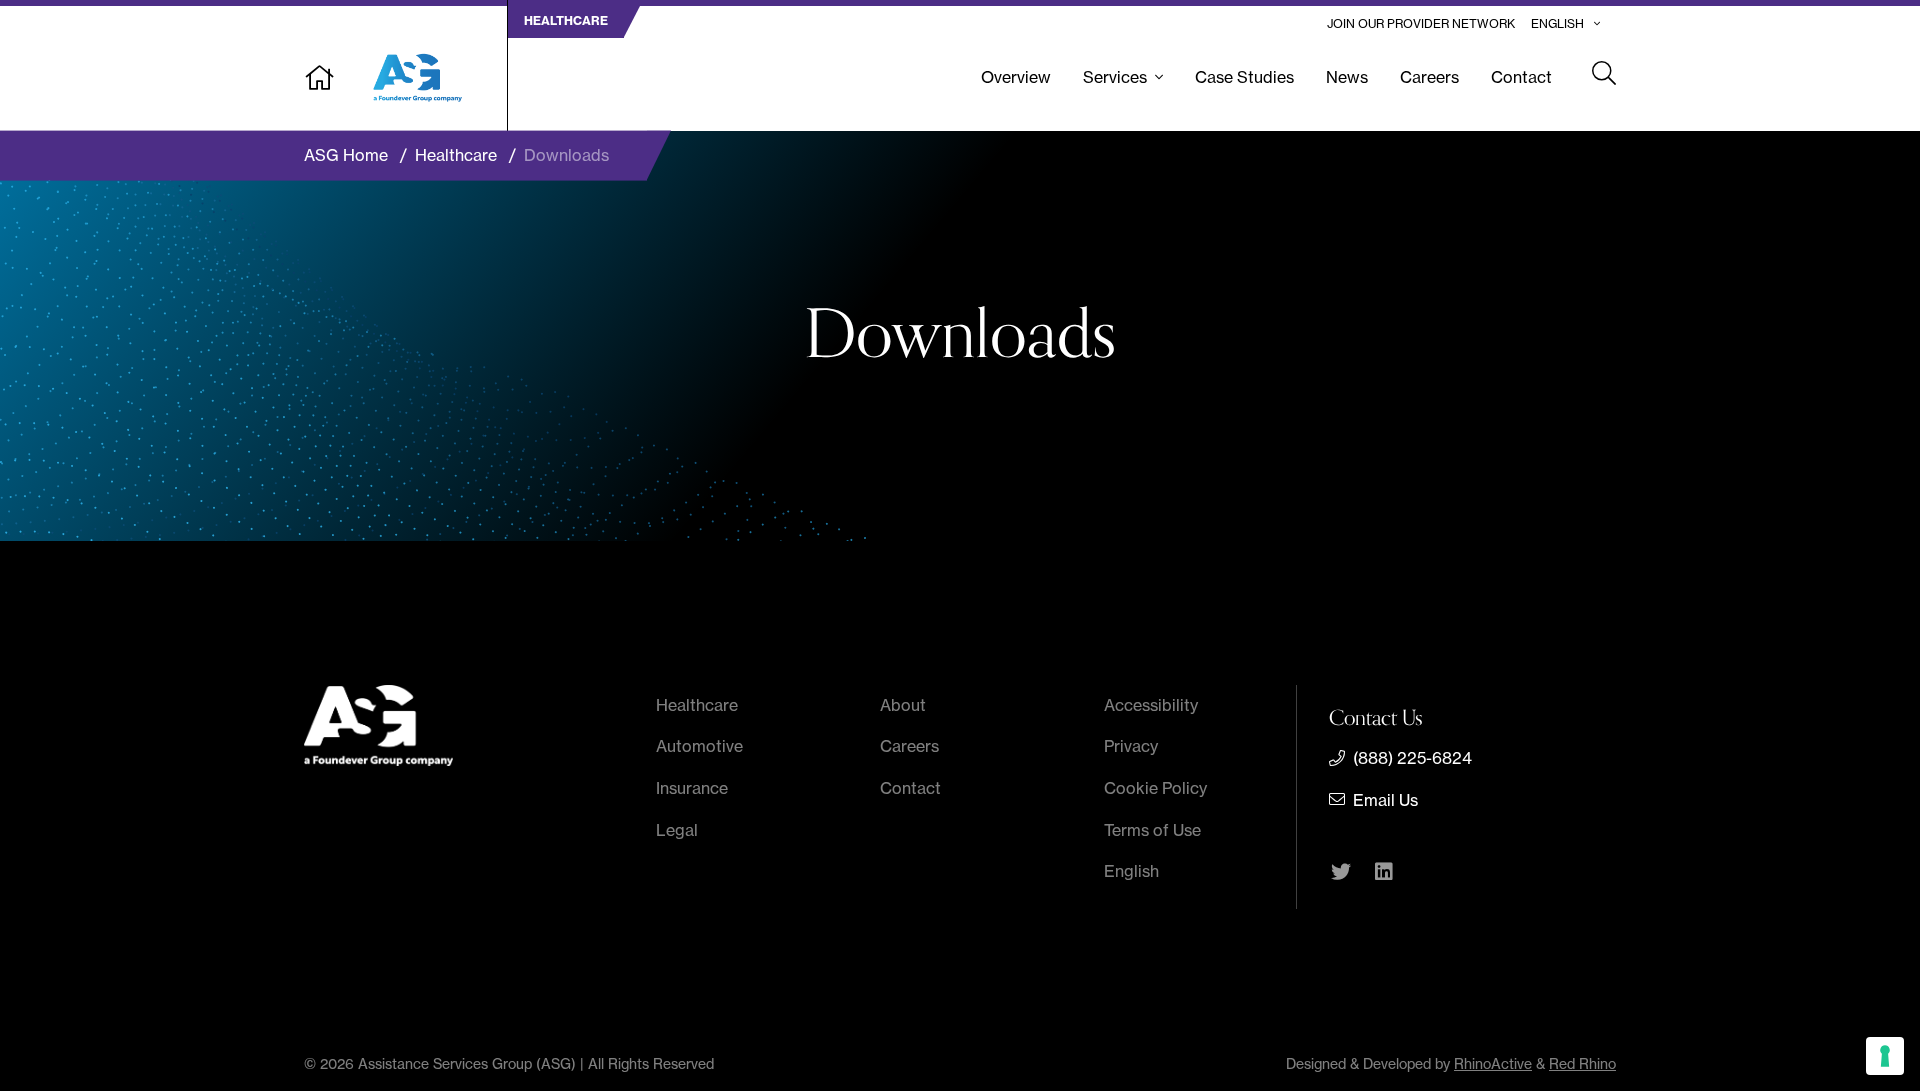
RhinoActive (1493, 1064)
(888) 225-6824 (1412, 758)
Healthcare (697, 705)
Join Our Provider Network (1421, 23)
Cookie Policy (1155, 788)
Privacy (1131, 746)
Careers (1429, 77)
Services (1115, 77)
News (1347, 77)
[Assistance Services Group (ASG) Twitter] (1341, 874)
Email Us (1385, 800)
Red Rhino (1582, 1064)
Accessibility (1151, 705)
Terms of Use (1152, 830)
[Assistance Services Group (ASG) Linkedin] (1384, 874)
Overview (1016, 77)
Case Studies (1244, 77)
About (903, 705)
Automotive (699, 746)
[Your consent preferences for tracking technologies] (1885, 1056)
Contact (1521, 77)
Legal (677, 830)
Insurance (692, 788)
